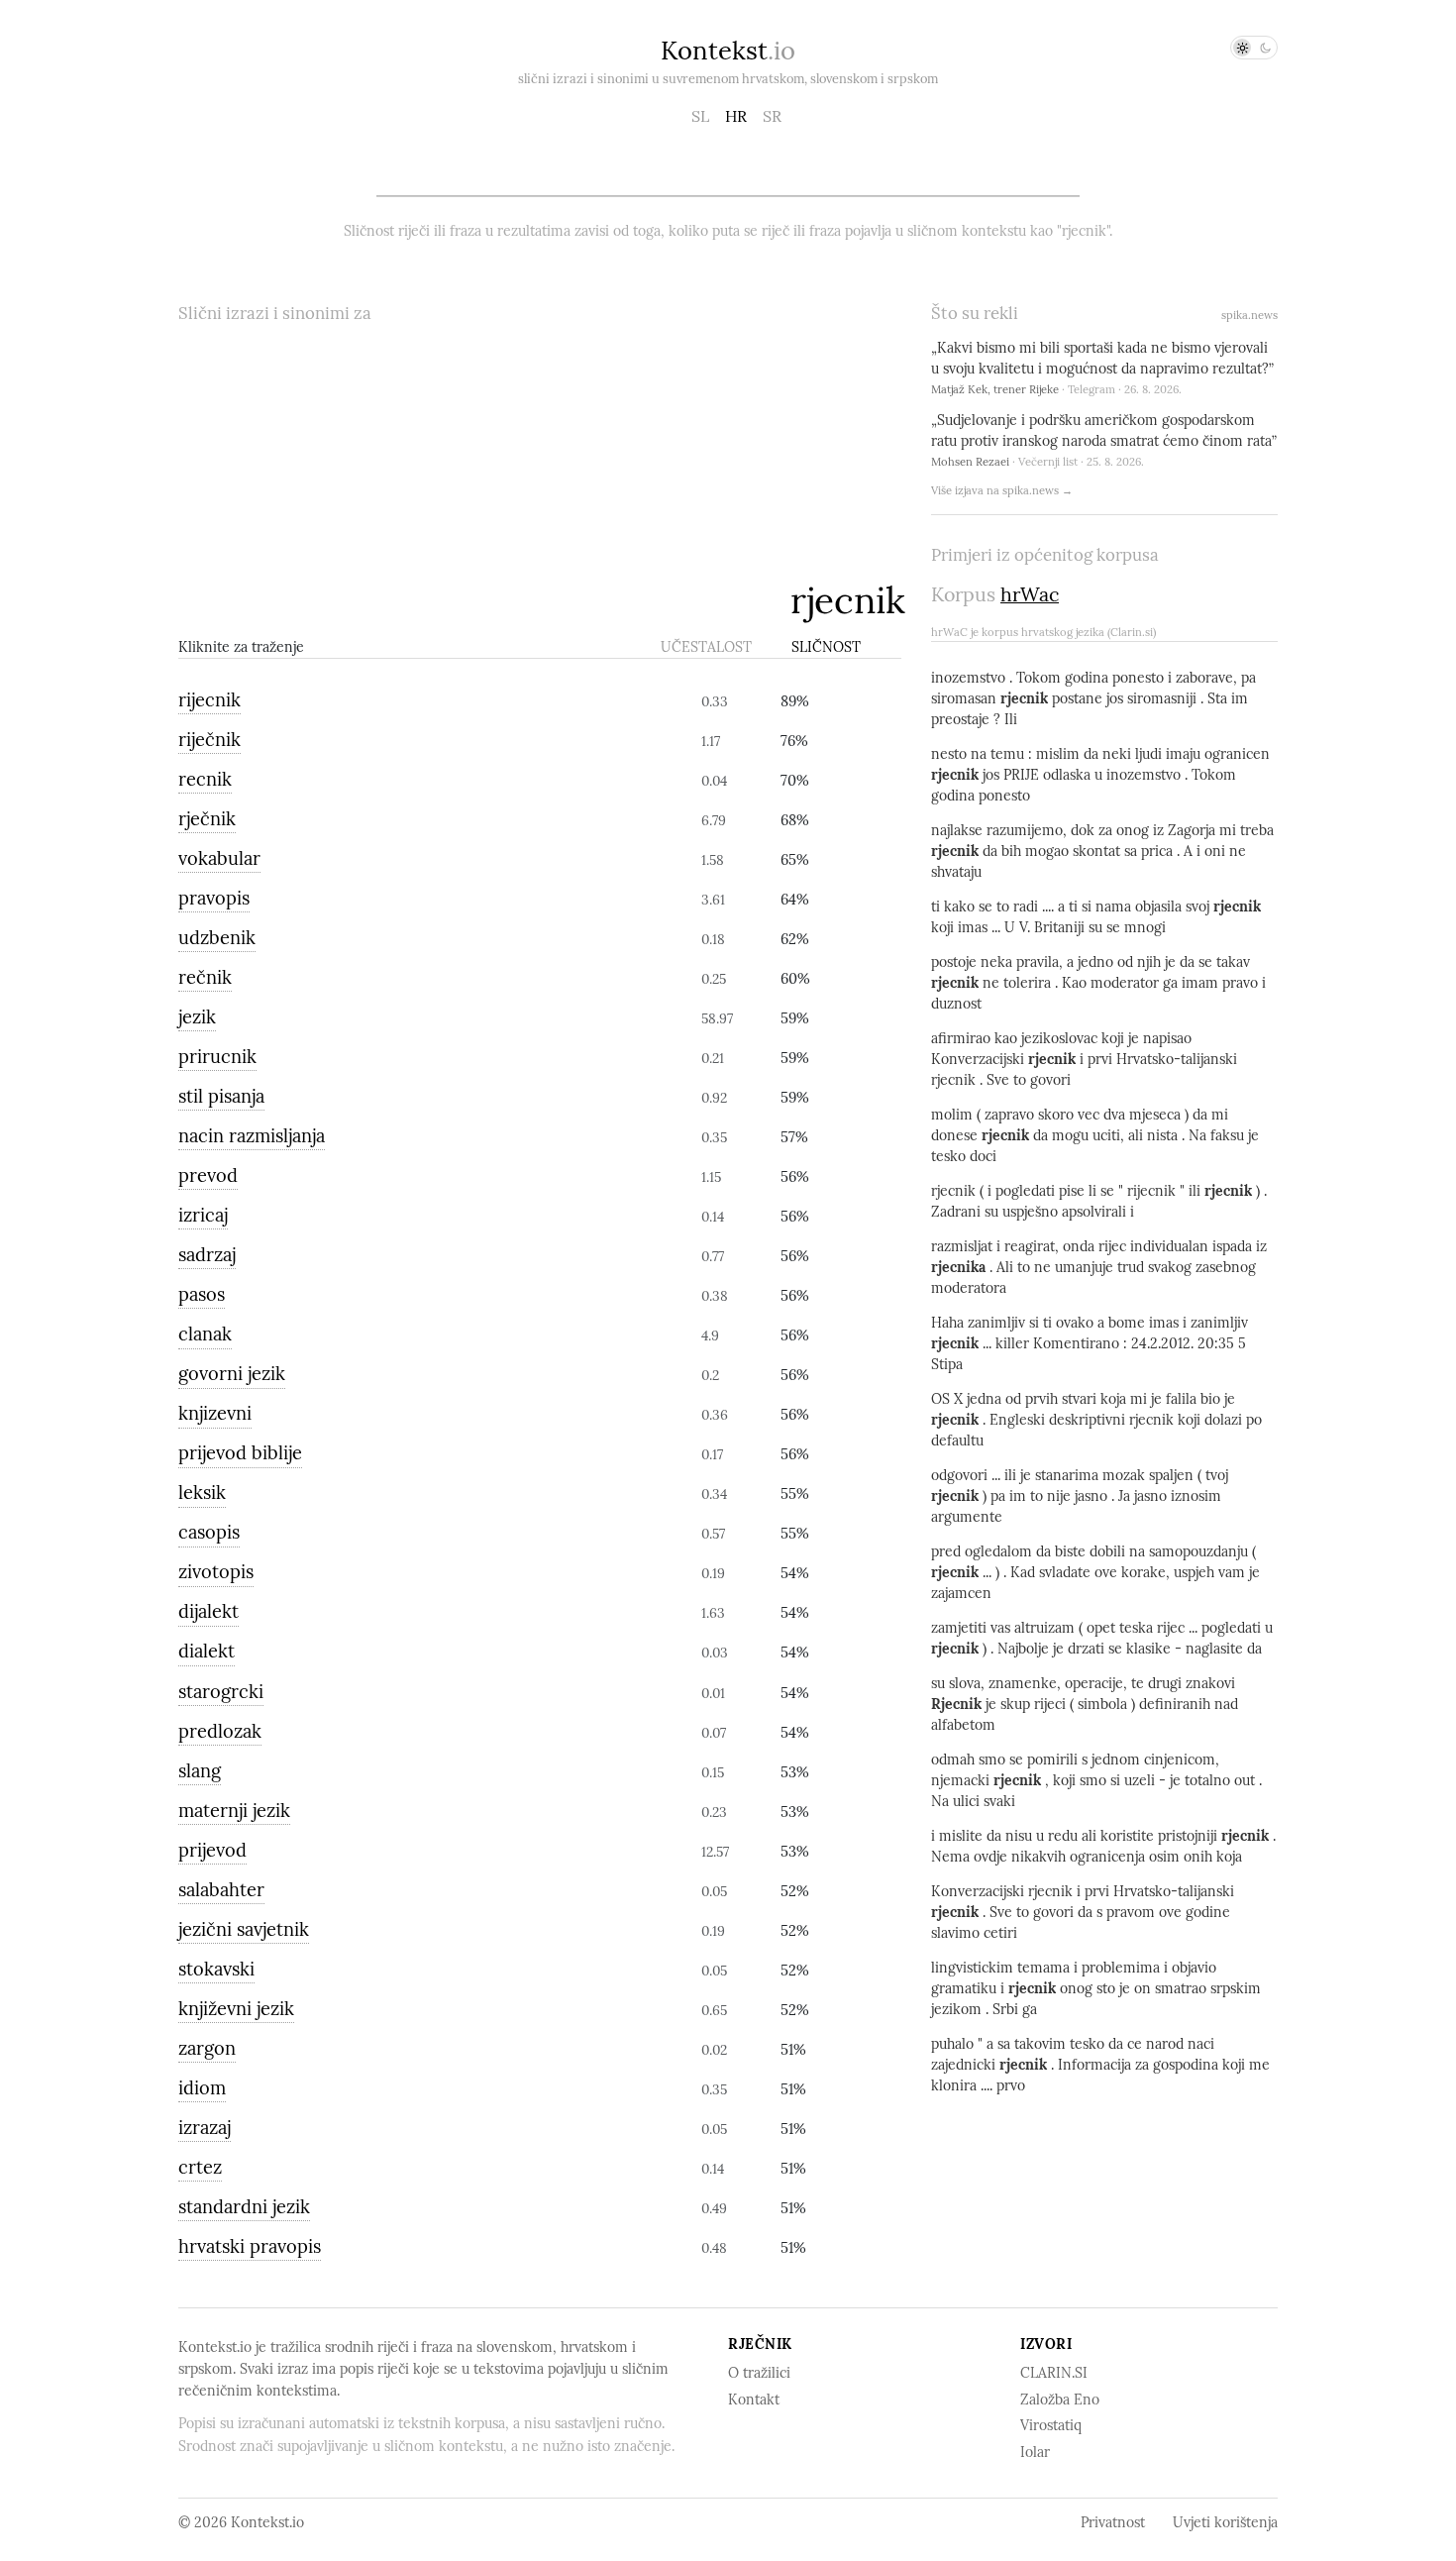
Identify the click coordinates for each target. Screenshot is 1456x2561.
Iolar (1035, 2452)
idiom (202, 2088)
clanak (205, 1334)
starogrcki (221, 1692)
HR (736, 116)
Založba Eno (1060, 2400)
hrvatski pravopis (250, 2246)
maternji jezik (234, 1811)
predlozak (220, 1731)
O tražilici (759, 2373)
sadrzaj (207, 1255)
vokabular (219, 858)
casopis (209, 1532)
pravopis (214, 898)
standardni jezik (244, 2207)
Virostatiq (1051, 2425)
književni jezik (236, 2009)
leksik (202, 1493)
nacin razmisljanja (252, 1136)
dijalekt (208, 1611)
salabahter (221, 1890)
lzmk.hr (582, 701)
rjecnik (848, 600)
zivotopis (216, 1572)
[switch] (1254, 48)
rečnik (205, 977)
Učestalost (706, 647)
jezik (197, 1017)
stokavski (216, 1969)
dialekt (207, 1651)
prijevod (212, 1850)
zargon (207, 2048)
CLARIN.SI (1054, 2373)
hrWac (1030, 594)
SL (700, 116)
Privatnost (1113, 2522)
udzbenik (217, 938)
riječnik (209, 740)
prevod (208, 1175)
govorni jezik (232, 1374)
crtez (200, 2167)
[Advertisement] (479, 475)
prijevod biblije (240, 1453)
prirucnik (217, 1057)
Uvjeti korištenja (1225, 2522)
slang (200, 1771)
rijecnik (209, 700)
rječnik (207, 819)
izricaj (203, 1215)
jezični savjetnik (244, 1929)
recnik (205, 779)
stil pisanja (221, 1096)
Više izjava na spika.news (1002, 490)
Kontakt (754, 2400)
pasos (202, 1294)
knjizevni (215, 1413)
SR (772, 116)
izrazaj (205, 2128)
